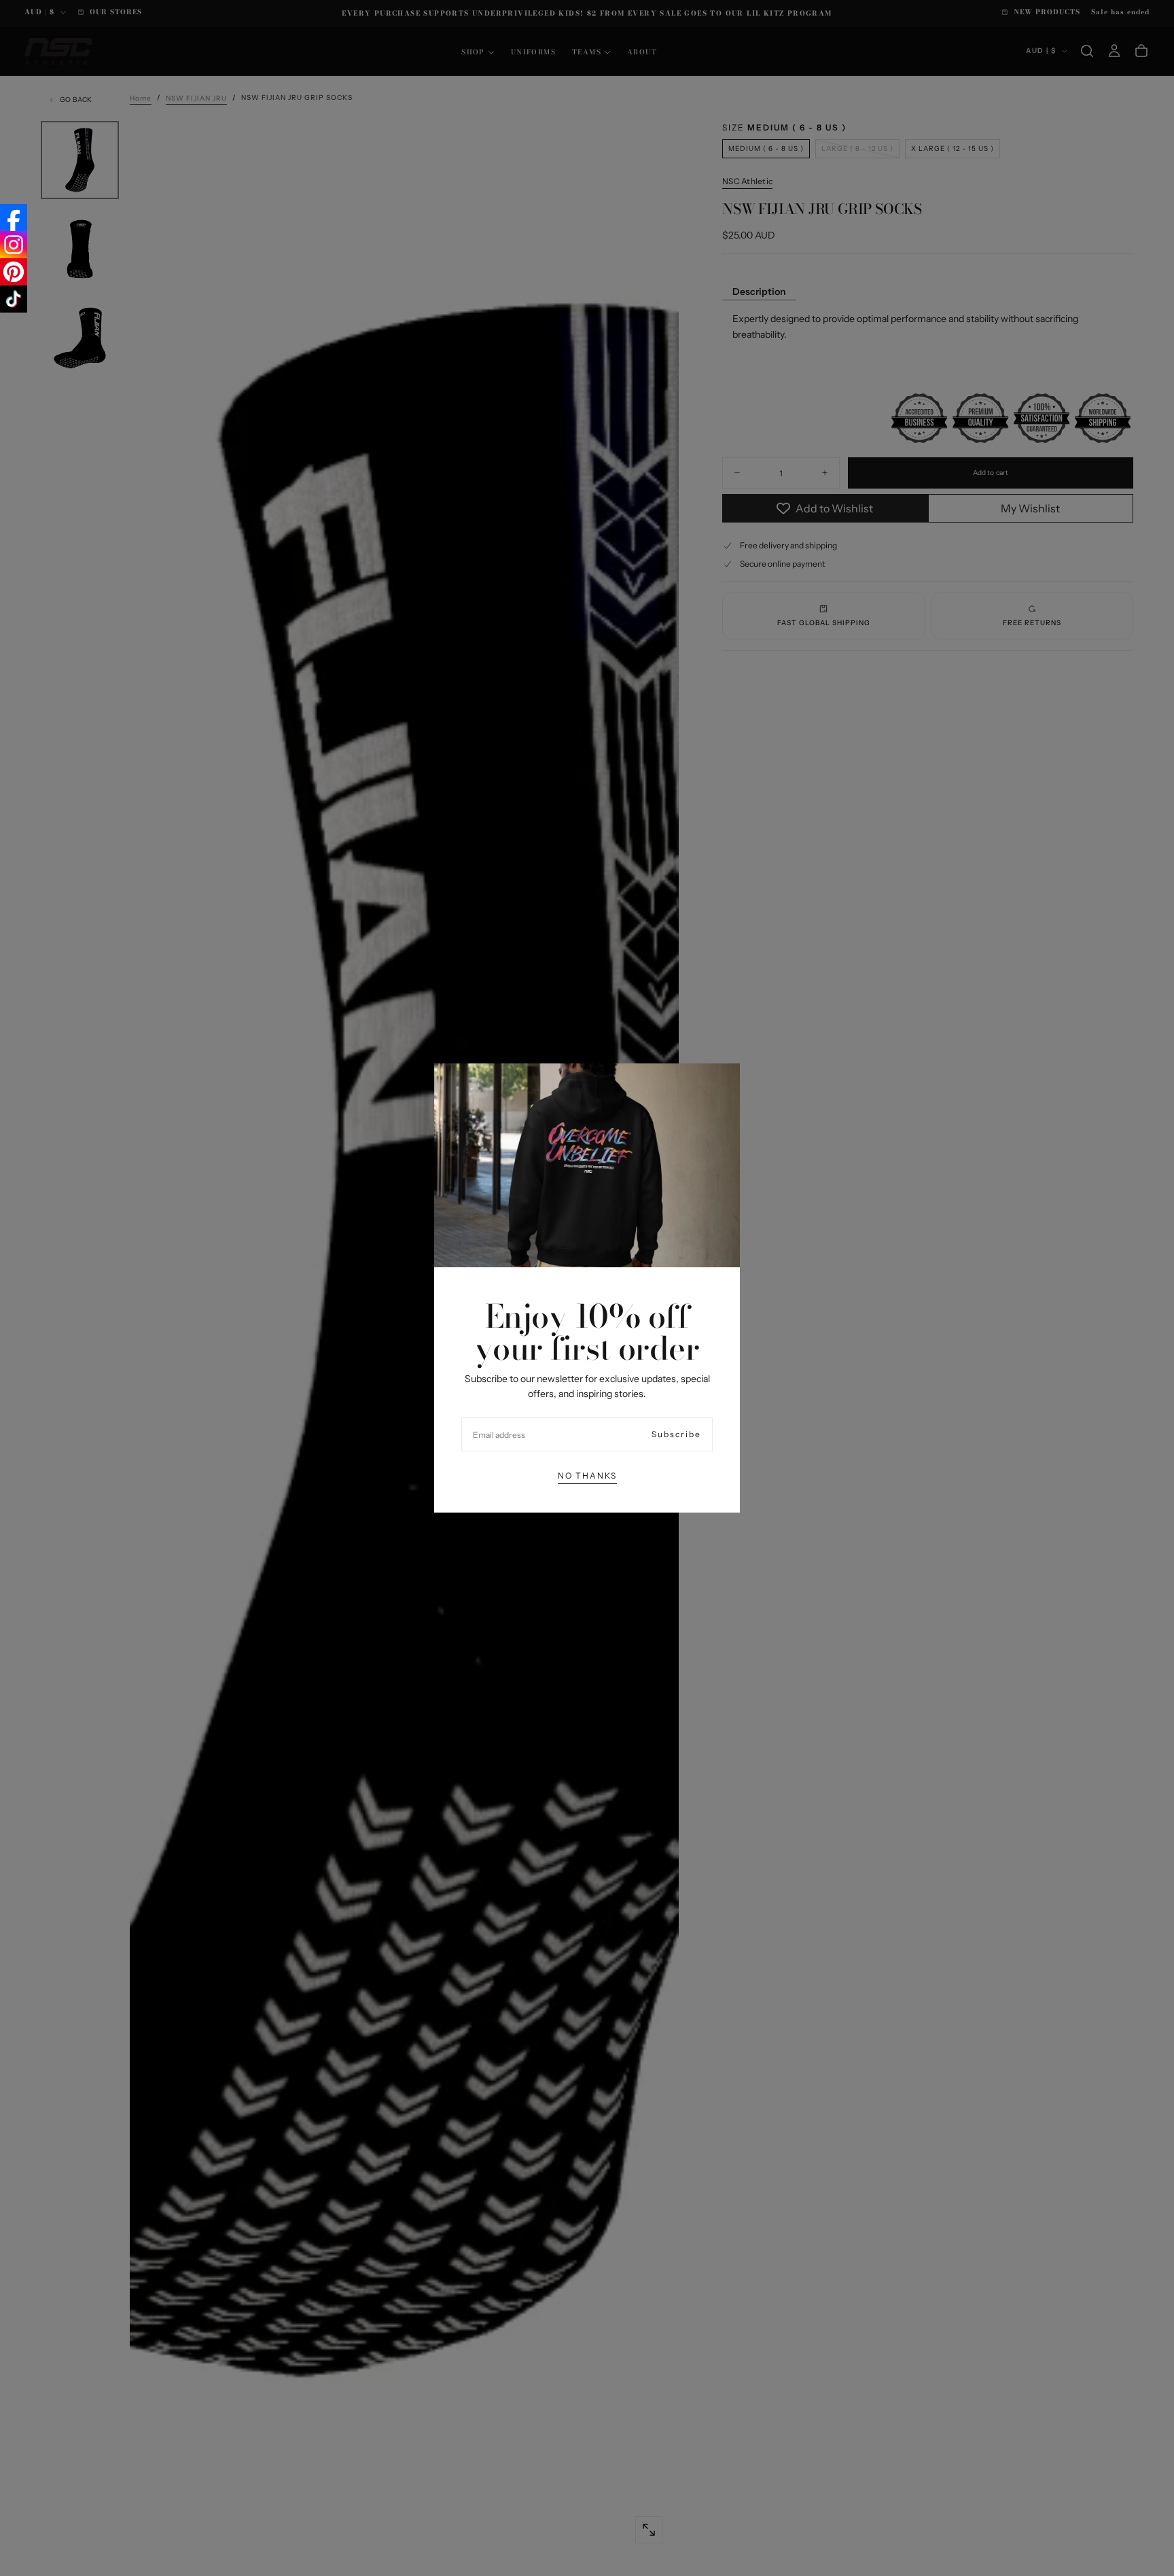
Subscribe (676, 1434)
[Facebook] (14, 217)
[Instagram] (14, 245)
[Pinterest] (14, 272)
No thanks (587, 1476)
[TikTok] (14, 299)
